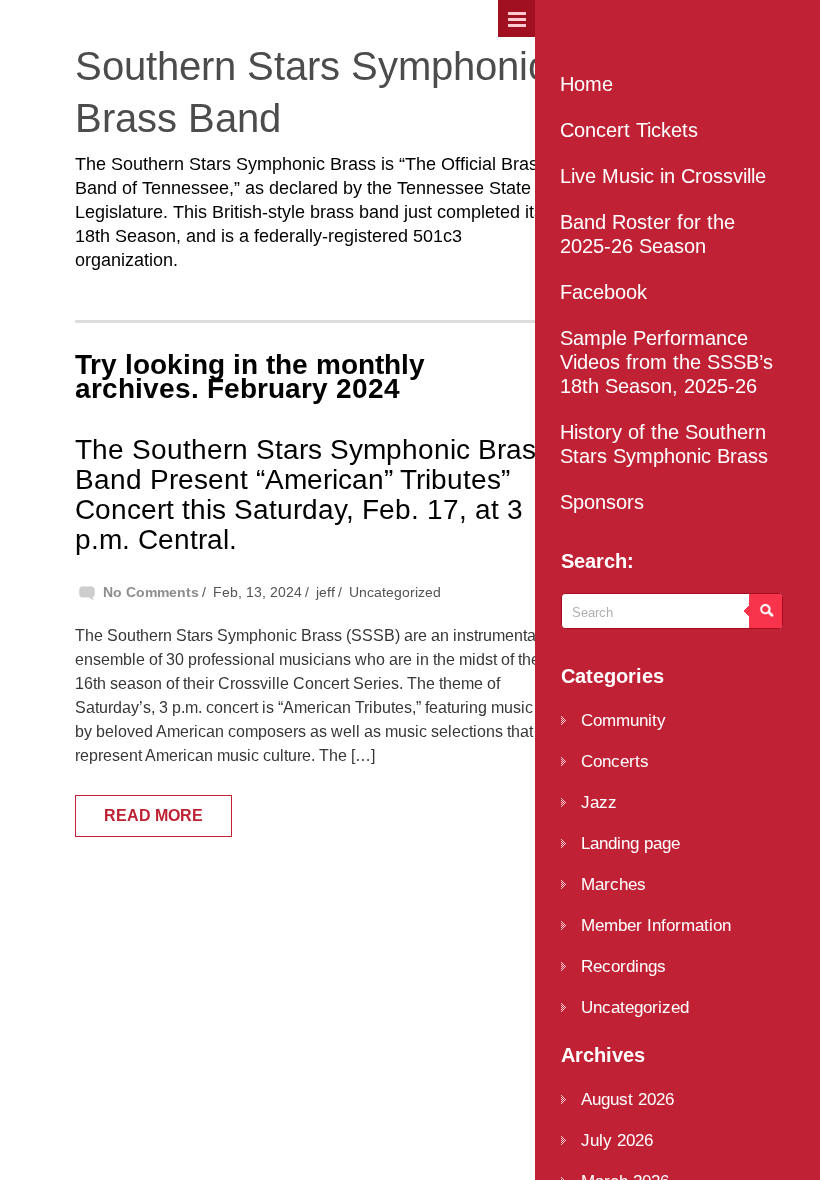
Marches (613, 884)
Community (623, 720)
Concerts (615, 761)
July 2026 (617, 1140)
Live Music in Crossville (663, 176)
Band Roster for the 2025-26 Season (647, 234)
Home (586, 84)
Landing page (630, 843)
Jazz (599, 802)
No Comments (151, 592)
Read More (153, 815)
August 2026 (627, 1099)
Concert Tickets (629, 130)
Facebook (603, 292)
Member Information (656, 925)
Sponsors (602, 502)
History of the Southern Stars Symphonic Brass (664, 444)
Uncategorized (395, 592)
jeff (325, 592)
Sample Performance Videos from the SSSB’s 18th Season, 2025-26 (666, 362)
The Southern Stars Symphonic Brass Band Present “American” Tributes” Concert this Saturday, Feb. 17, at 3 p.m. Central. (312, 494)
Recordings (623, 966)
